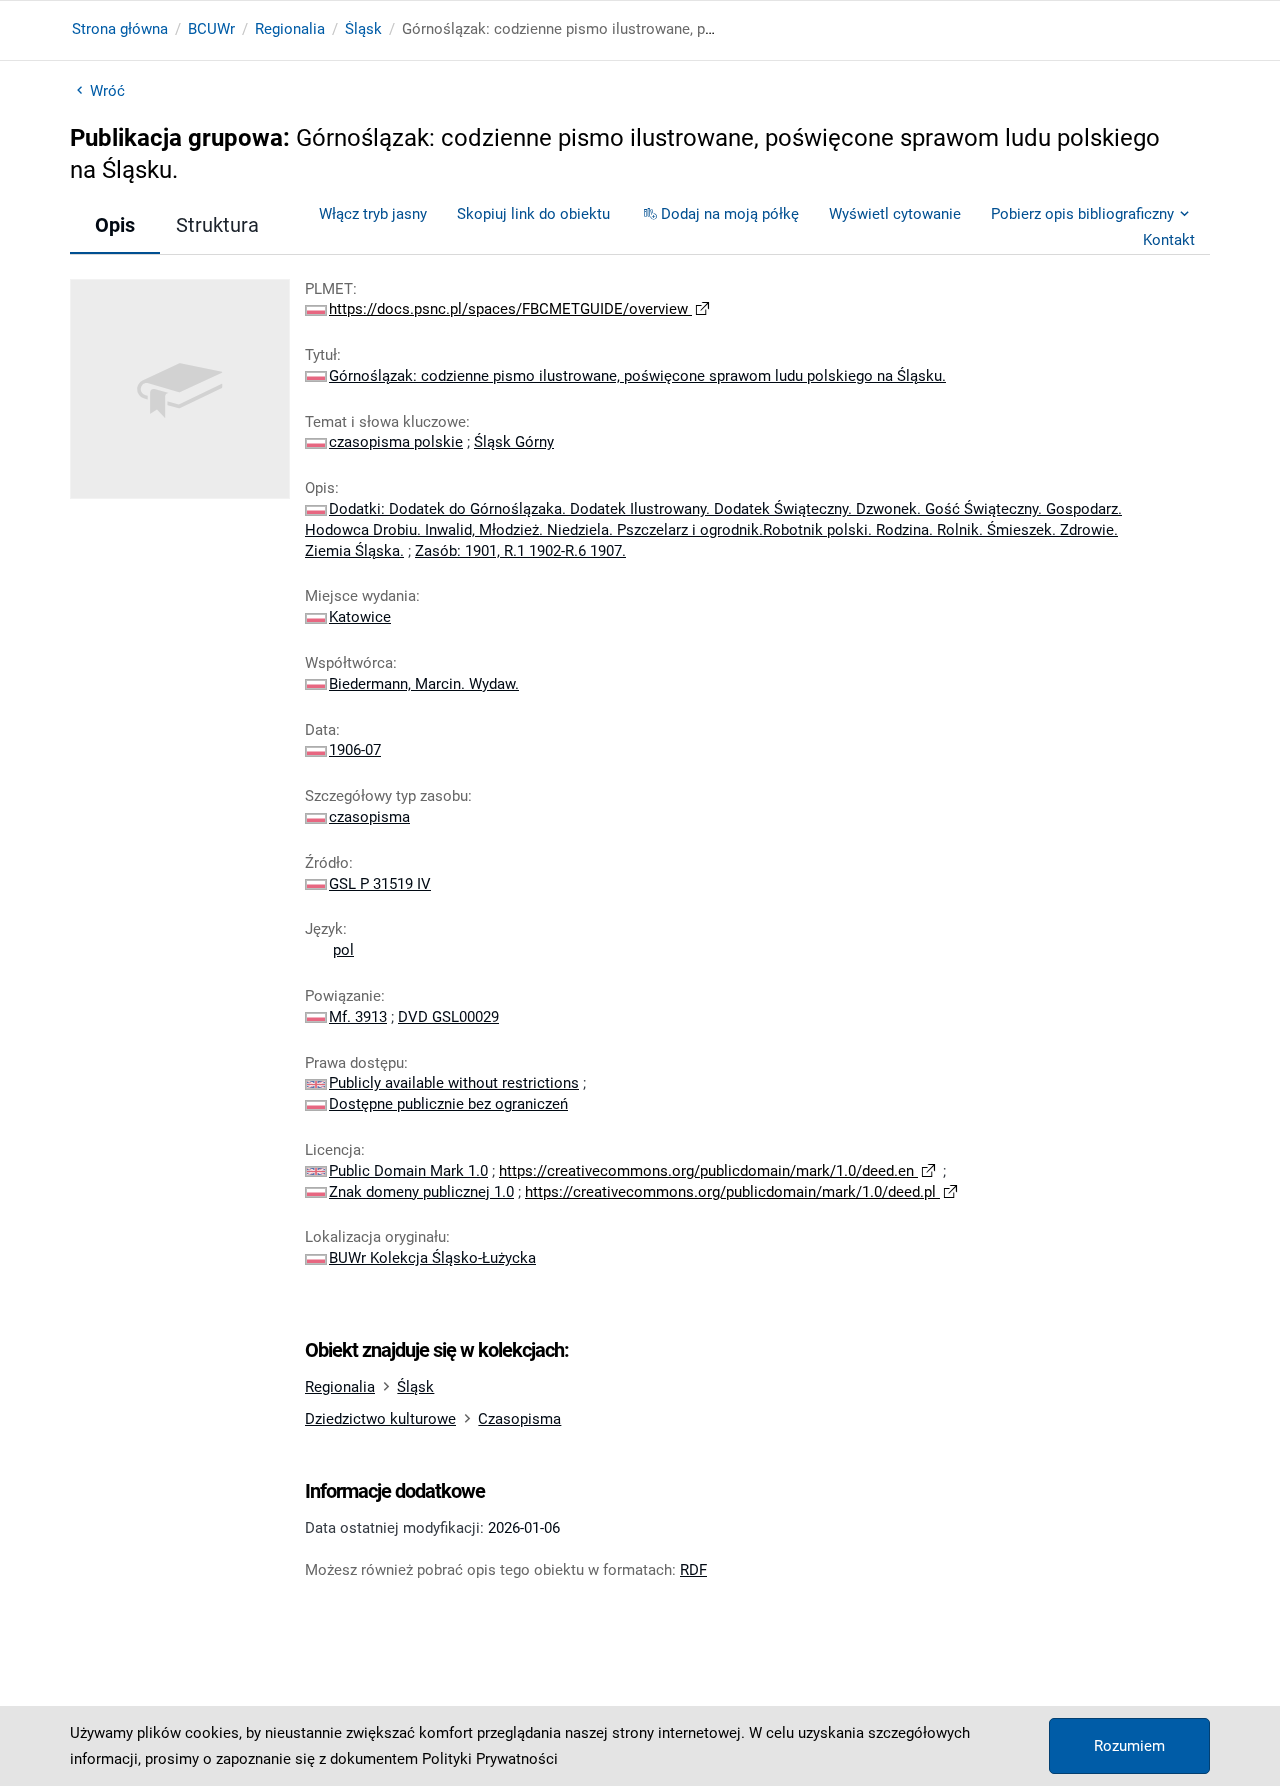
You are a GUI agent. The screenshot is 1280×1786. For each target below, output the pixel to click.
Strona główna (120, 29)
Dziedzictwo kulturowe (380, 1419)
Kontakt (1169, 240)
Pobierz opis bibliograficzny (1082, 214)
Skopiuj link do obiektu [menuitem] (533, 214)
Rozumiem (1129, 1746)
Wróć (107, 91)
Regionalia (290, 29)
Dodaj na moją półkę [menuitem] (730, 214)
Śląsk (363, 29)
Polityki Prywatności (490, 1759)
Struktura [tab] (217, 225)
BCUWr (211, 29)
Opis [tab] (115, 225)
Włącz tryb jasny (373, 214)
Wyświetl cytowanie (895, 214)
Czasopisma (519, 1419)
